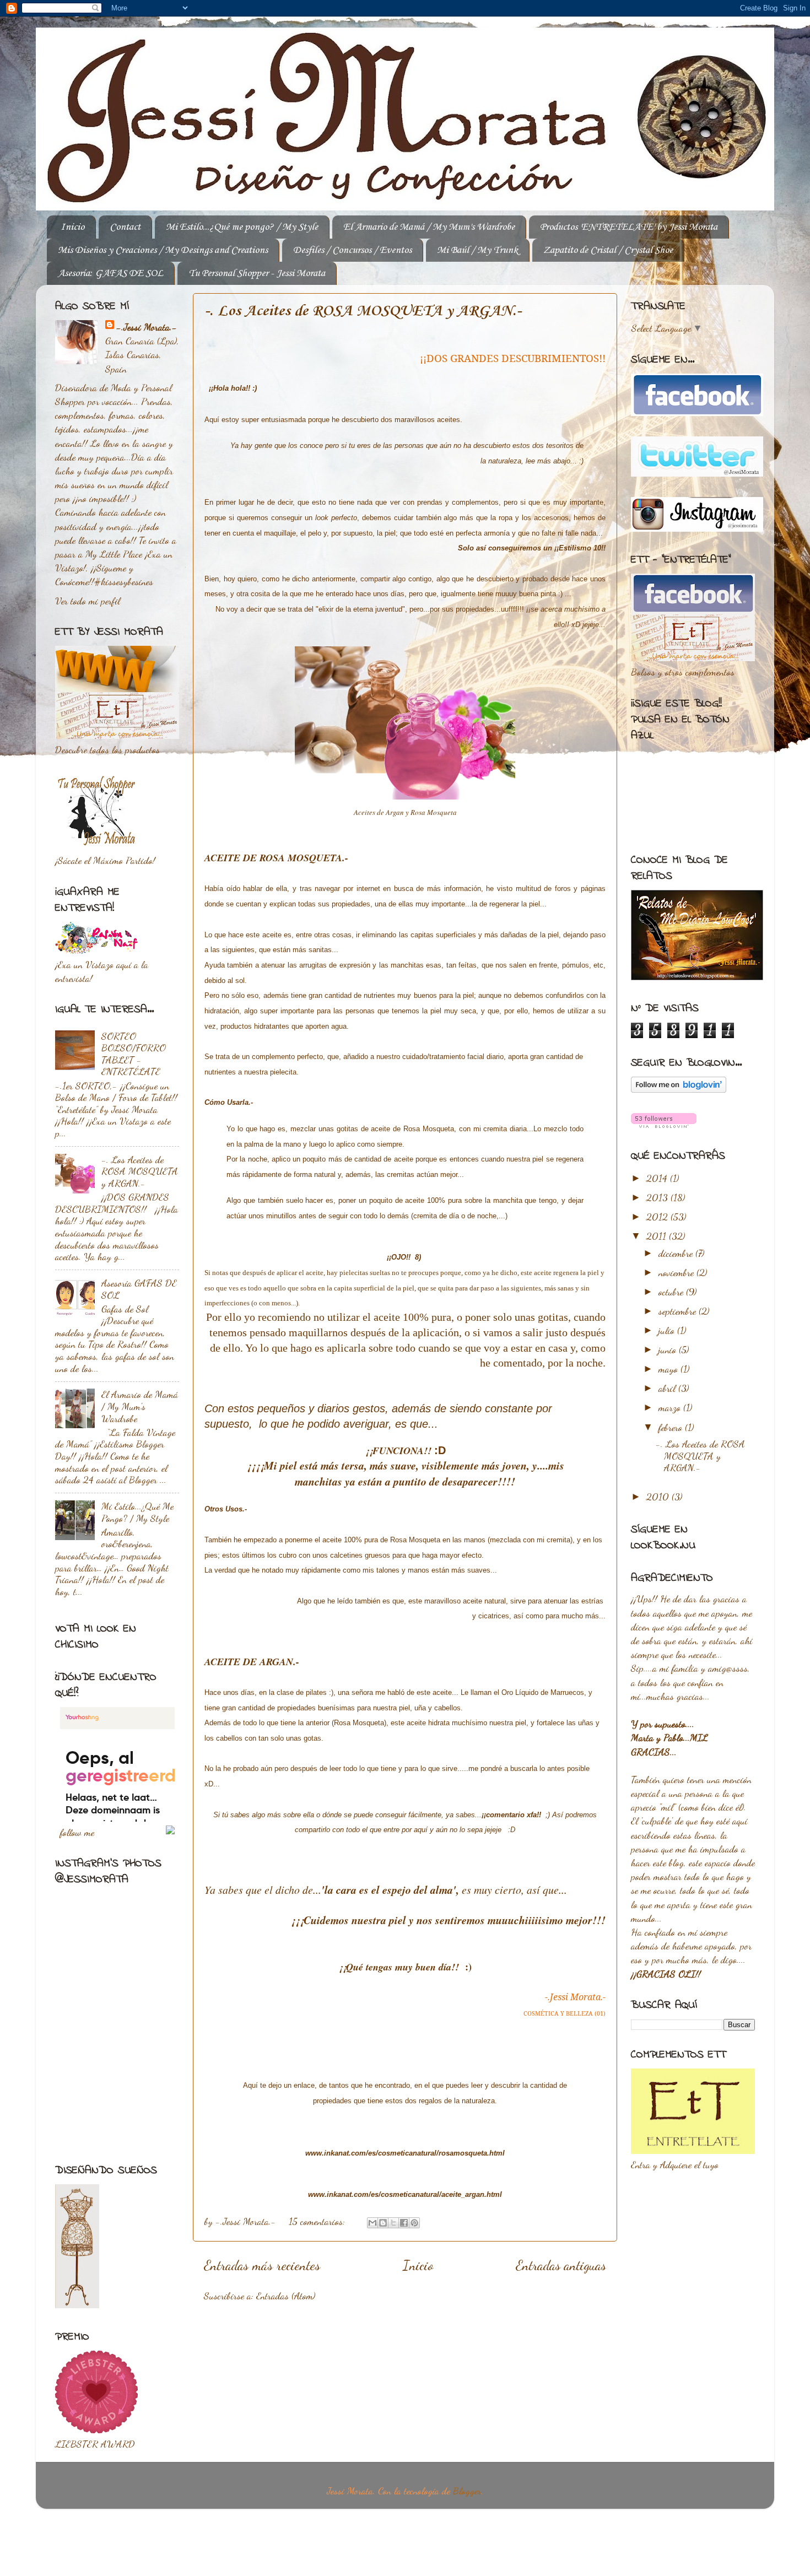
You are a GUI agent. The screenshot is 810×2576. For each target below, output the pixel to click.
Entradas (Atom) (286, 2296)
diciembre (677, 1253)
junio (669, 1349)
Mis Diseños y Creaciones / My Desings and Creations (163, 250)
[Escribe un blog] (383, 2223)
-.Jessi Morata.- (147, 327)
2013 (658, 1197)
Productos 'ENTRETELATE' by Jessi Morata (629, 227)
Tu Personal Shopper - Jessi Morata (257, 273)
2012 (658, 1217)
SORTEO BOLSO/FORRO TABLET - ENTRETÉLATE (134, 1054)
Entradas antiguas (561, 2265)
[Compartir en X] (393, 2223)
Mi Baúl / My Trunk (477, 250)
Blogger (467, 2491)
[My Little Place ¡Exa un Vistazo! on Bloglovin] (679, 1089)
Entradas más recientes (262, 2265)
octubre (672, 1292)
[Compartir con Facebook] (404, 2223)
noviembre (677, 1272)
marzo (671, 1407)
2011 (658, 1236)
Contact (125, 227)
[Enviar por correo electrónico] (372, 2223)
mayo (669, 1369)
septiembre (679, 1311)
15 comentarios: (318, 2221)
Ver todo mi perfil (88, 601)
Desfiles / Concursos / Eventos (352, 250)
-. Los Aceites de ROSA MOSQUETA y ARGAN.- (363, 311)
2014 (658, 1178)
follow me (77, 1832)
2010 (659, 1497)
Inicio (72, 227)
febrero (672, 1427)
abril (668, 1388)
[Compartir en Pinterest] (414, 2223)
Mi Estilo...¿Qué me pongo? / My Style (242, 227)
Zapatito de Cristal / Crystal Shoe (608, 250)
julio (668, 1330)
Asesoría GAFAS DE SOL (139, 1289)
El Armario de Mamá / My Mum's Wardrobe (429, 227)
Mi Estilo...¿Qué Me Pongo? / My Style (137, 1512)
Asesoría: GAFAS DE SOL (110, 273)
